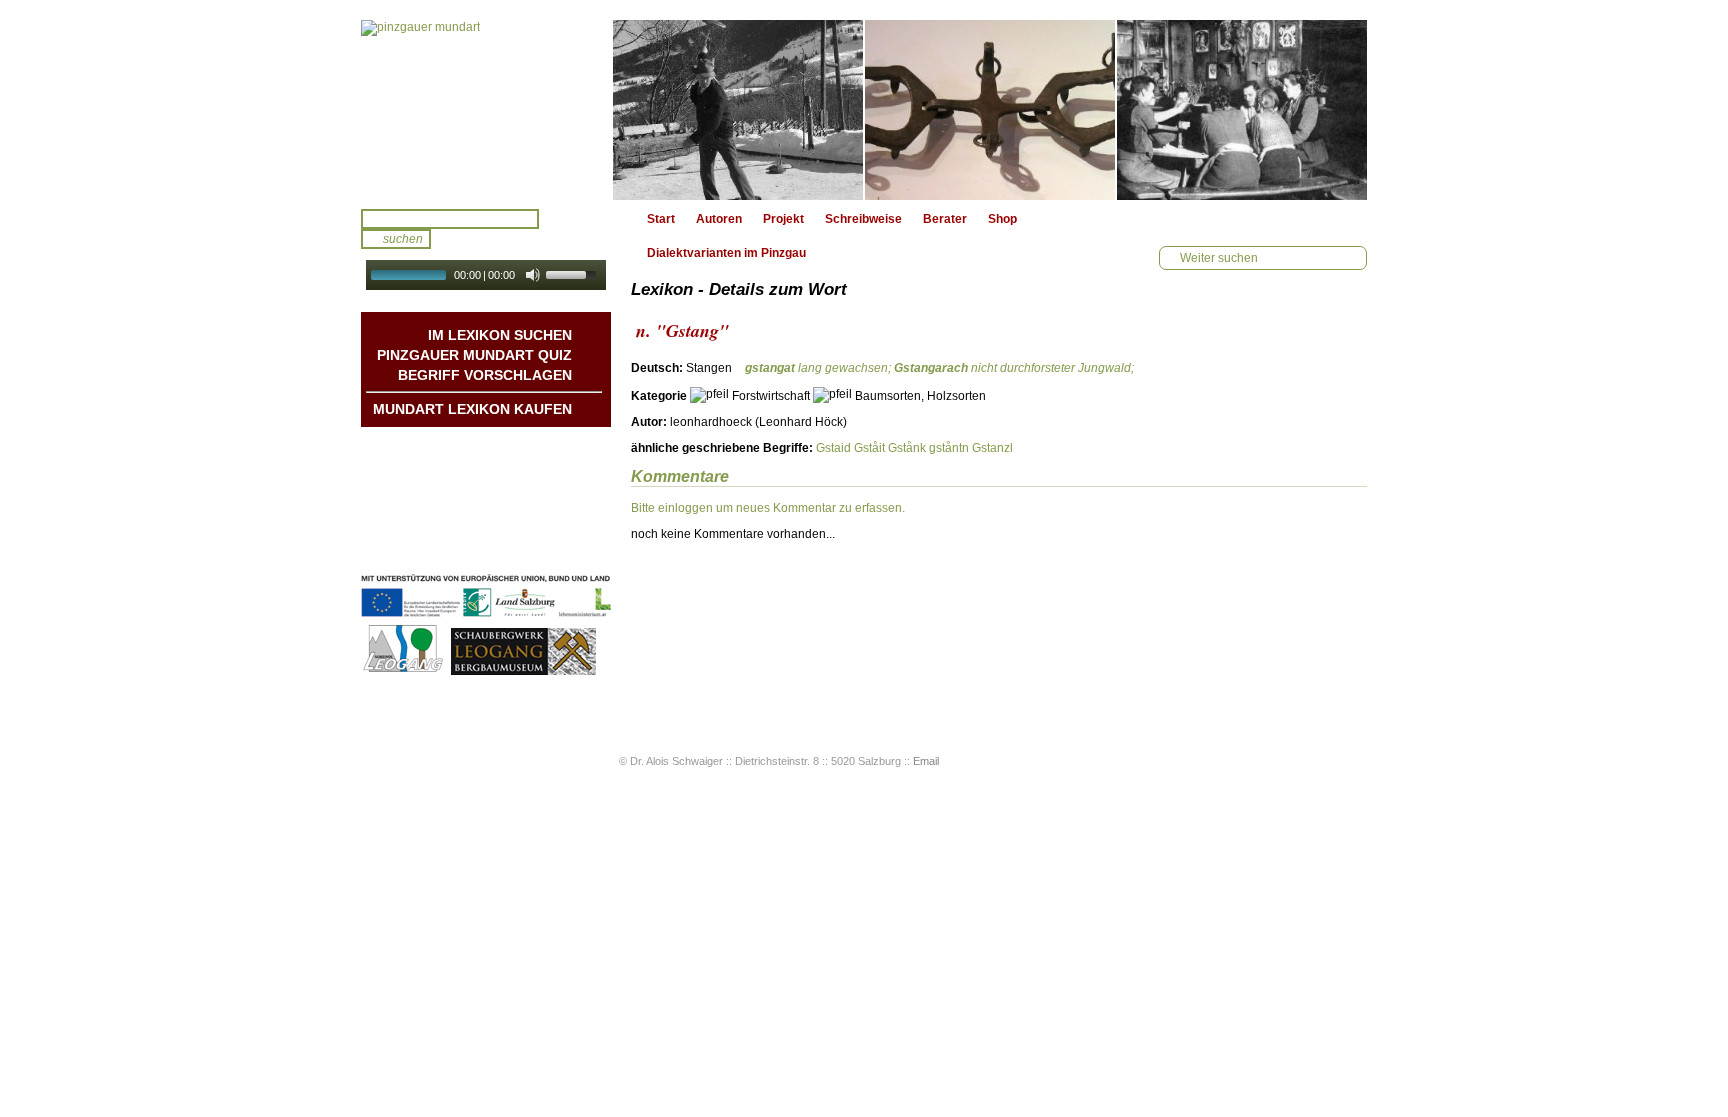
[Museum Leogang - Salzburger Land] (523, 672)
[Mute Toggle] (533, 275)
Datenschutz (536, 547)
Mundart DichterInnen (510, 447)
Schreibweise (863, 219)
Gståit (869, 448)
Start (661, 219)
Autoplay (499, 296)
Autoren (719, 219)
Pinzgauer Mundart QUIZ (474, 355)
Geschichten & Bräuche (504, 467)
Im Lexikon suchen (500, 335)
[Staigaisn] (990, 110)
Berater (945, 219)
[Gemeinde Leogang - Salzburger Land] (404, 672)
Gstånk (907, 448)
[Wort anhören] (1297, 373)
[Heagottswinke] (1242, 110)
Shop (1002, 219)
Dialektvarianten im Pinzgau (726, 253)
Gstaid (833, 448)
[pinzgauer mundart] (486, 110)
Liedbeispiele (534, 487)
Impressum (539, 527)
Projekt (783, 219)
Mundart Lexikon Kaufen (472, 409)
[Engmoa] (738, 110)
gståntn (949, 448)
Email (926, 761)
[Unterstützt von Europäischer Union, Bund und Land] (486, 619)
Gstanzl (992, 448)
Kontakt (549, 507)
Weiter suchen (1219, 258)
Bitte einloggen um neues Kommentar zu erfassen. (768, 508)
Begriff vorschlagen (485, 375)
